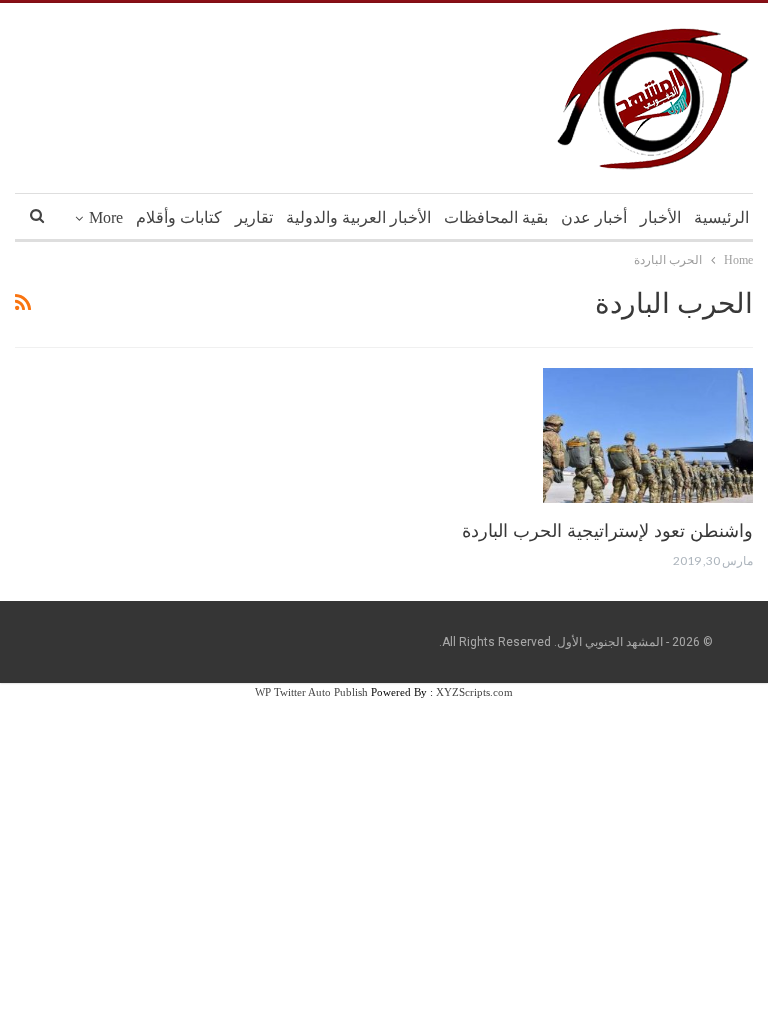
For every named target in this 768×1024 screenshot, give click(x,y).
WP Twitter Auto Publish (311, 692)
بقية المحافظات (496, 217)
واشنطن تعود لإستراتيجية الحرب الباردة (607, 531)
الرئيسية (721, 217)
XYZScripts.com (474, 692)
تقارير (254, 217)
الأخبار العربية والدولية (358, 217)
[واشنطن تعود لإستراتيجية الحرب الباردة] (648, 435)
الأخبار (660, 217)
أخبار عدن (594, 217)
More (106, 217)
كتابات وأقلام (179, 217)
